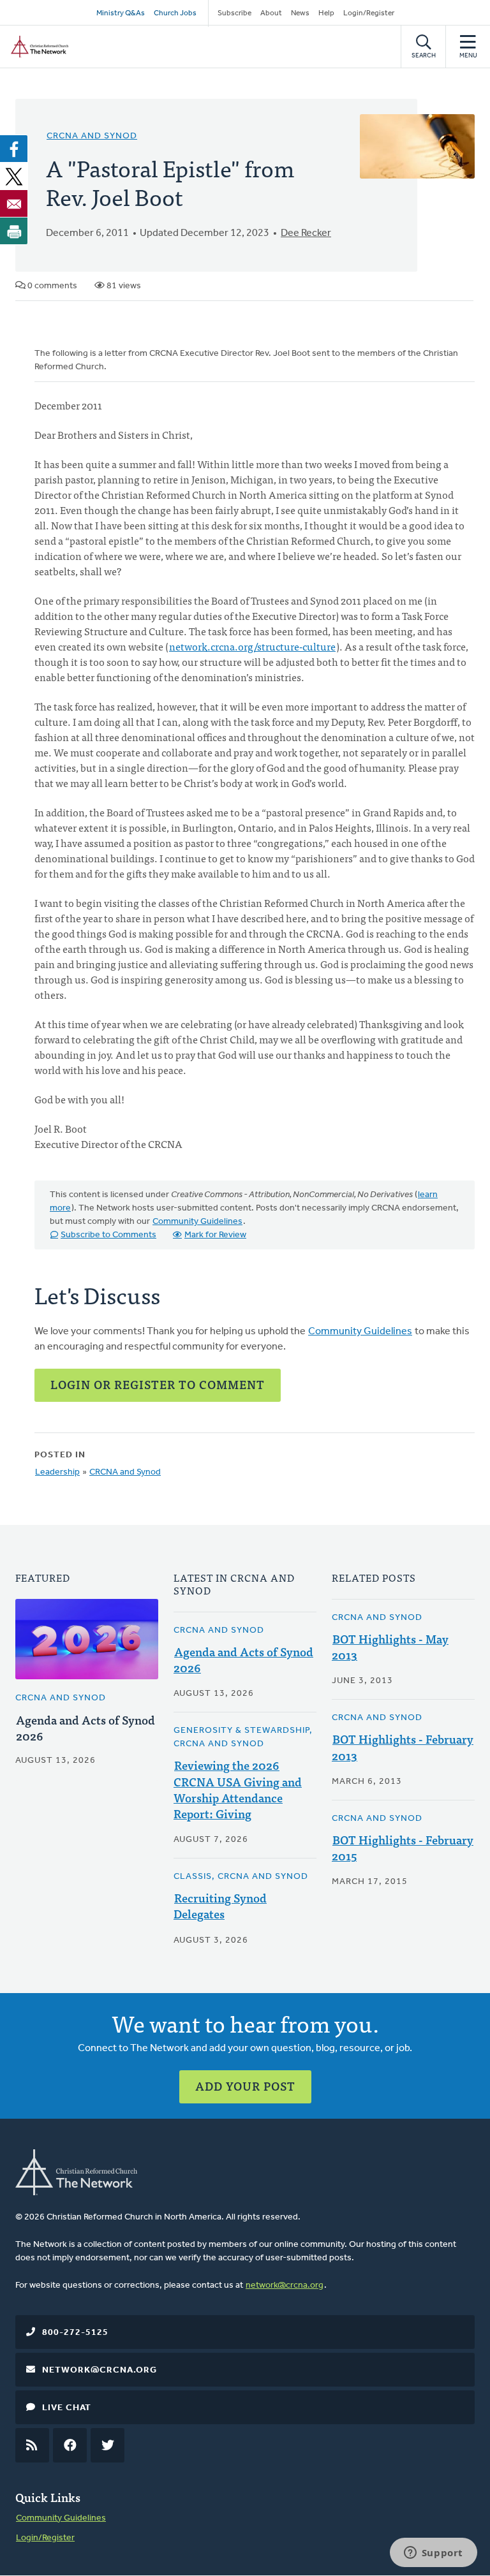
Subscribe (234, 13)
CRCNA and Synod (92, 136)
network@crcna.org (285, 2285)
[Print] (14, 231)
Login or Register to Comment (158, 1384)
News (300, 13)
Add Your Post (245, 2086)
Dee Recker (306, 233)
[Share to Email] (14, 203)
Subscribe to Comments (108, 1235)
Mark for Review (215, 1235)
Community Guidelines (197, 1222)
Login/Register (369, 13)
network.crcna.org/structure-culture (252, 646)
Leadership (57, 1472)
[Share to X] (14, 176)
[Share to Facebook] (14, 149)
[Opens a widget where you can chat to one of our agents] (433, 2554)
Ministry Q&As (121, 13)
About (271, 13)
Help (326, 13)
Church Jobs (175, 13)
